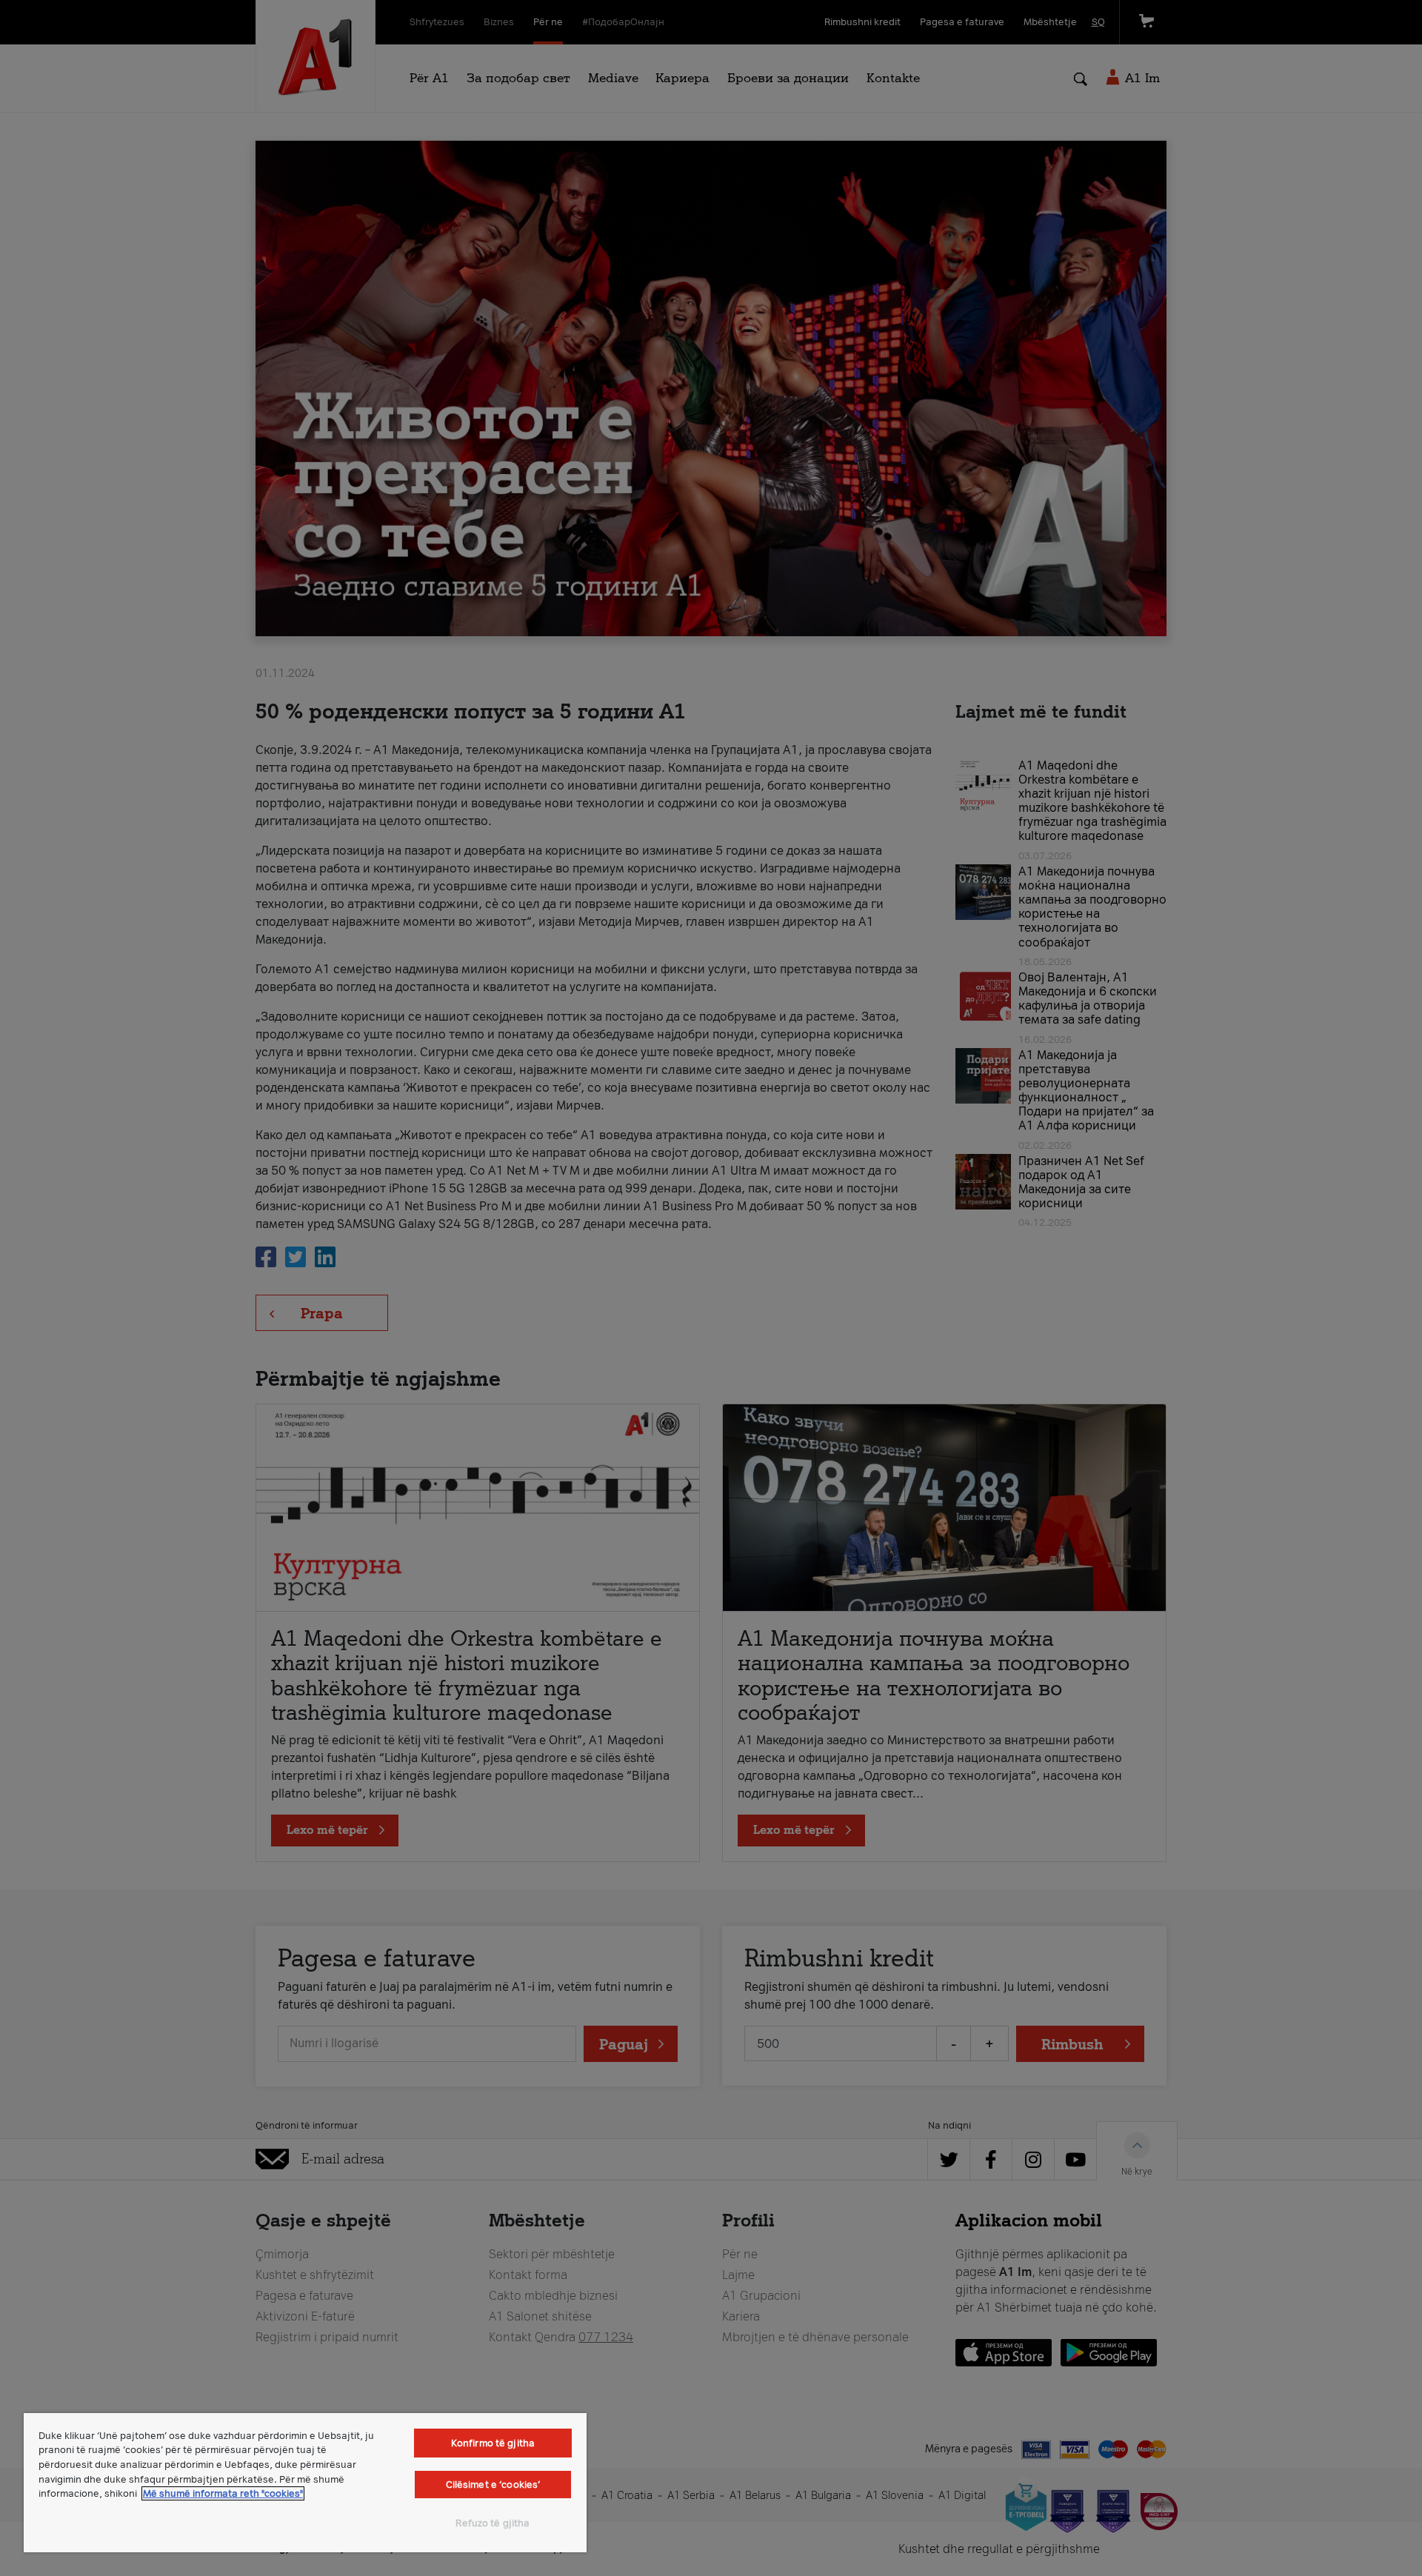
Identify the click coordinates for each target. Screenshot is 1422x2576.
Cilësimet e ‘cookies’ (493, 2485)
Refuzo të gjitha (493, 2523)
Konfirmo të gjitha (493, 2443)
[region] (305, 2483)
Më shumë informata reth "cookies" (223, 2493)
